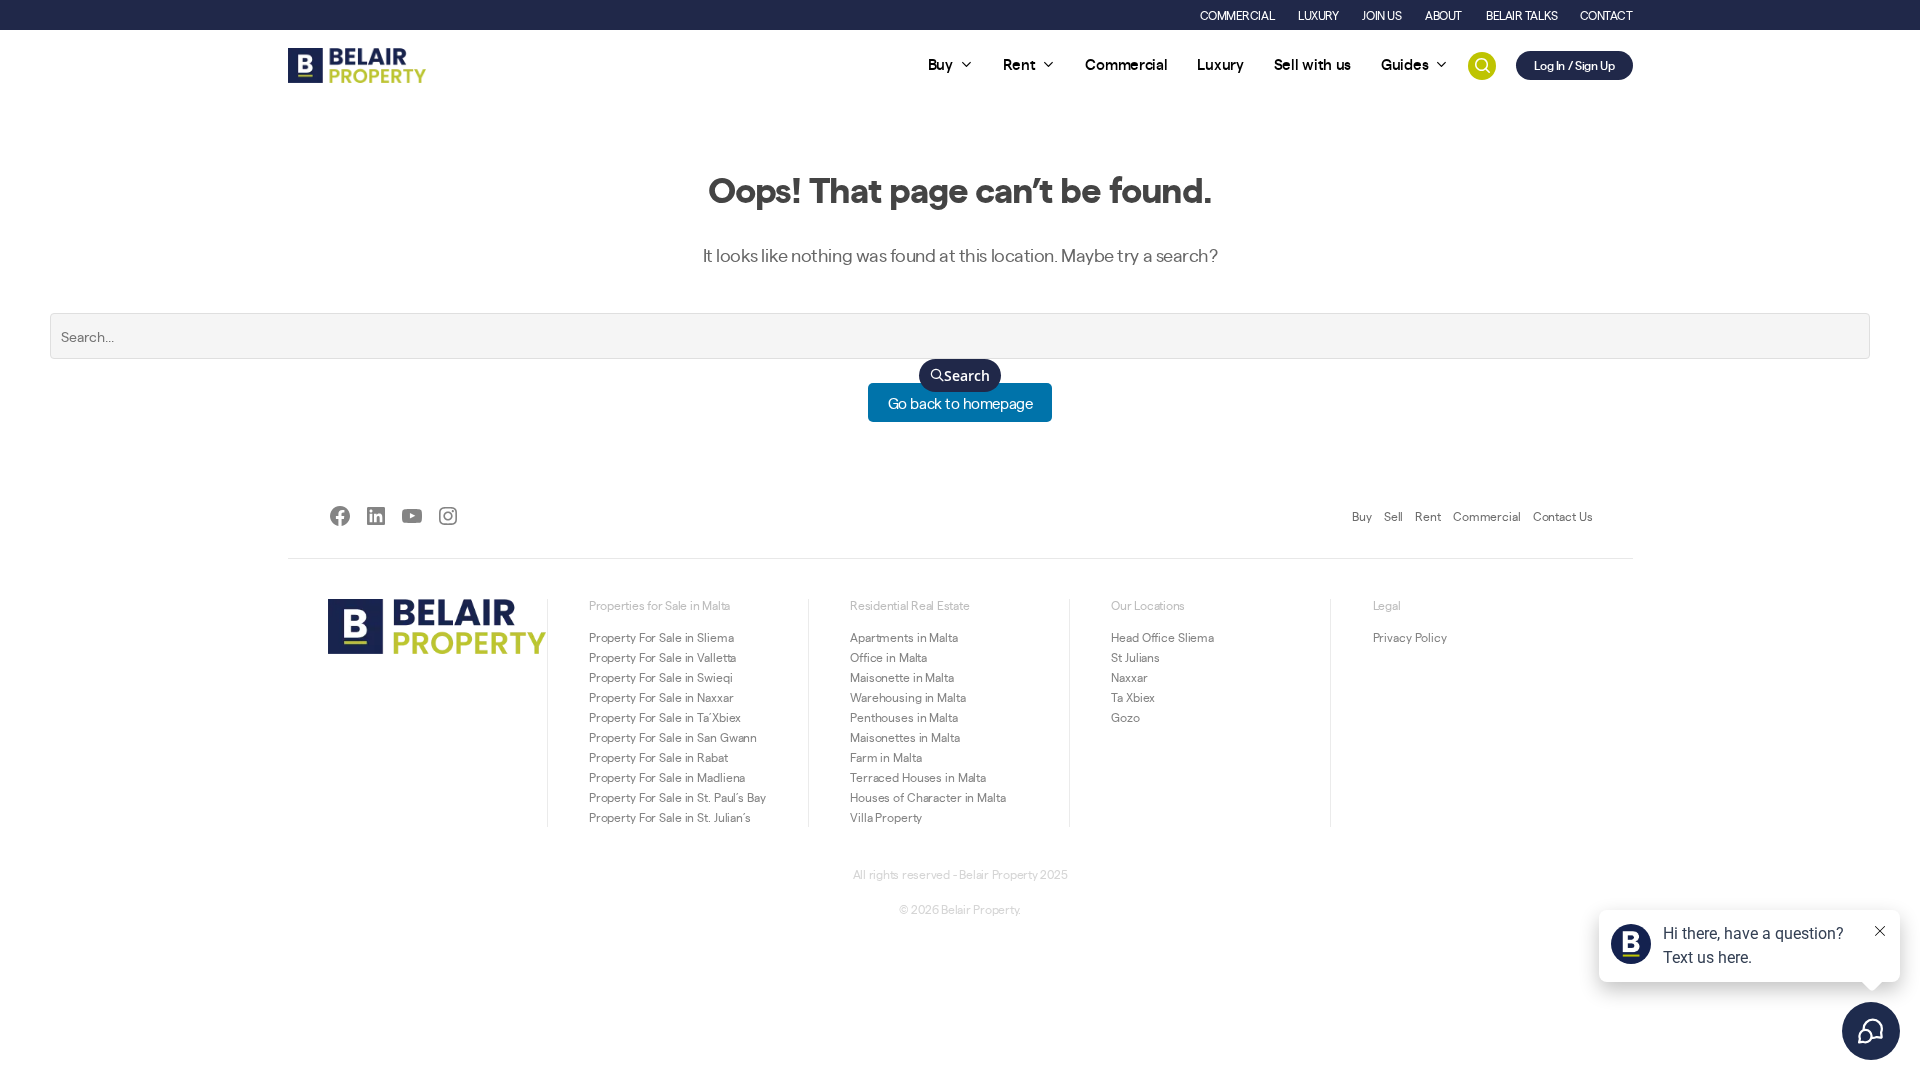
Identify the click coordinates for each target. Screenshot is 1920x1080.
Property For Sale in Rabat (658, 757)
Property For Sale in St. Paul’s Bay (677, 797)
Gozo (1125, 717)
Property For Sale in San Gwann (673, 737)
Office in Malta (888, 657)
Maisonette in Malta (902, 677)
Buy (1362, 516)
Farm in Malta (885, 757)
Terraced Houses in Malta (918, 777)
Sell (1394, 516)
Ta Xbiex (1133, 697)
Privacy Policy (1410, 637)
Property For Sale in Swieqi (661, 677)
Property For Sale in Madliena (667, 777)
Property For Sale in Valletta (663, 657)
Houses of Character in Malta (928, 797)
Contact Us (1563, 516)
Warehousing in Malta (908, 697)
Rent (1428, 516)
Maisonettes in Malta (905, 737)
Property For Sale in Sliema (661, 637)
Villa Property (886, 817)
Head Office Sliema (1162, 637)
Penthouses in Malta (904, 717)
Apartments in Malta (904, 637)
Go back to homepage (960, 402)
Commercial (1487, 516)
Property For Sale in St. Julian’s (670, 817)
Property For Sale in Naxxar (661, 697)
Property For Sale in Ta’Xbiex (665, 717)
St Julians (1135, 657)
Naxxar (1129, 677)
